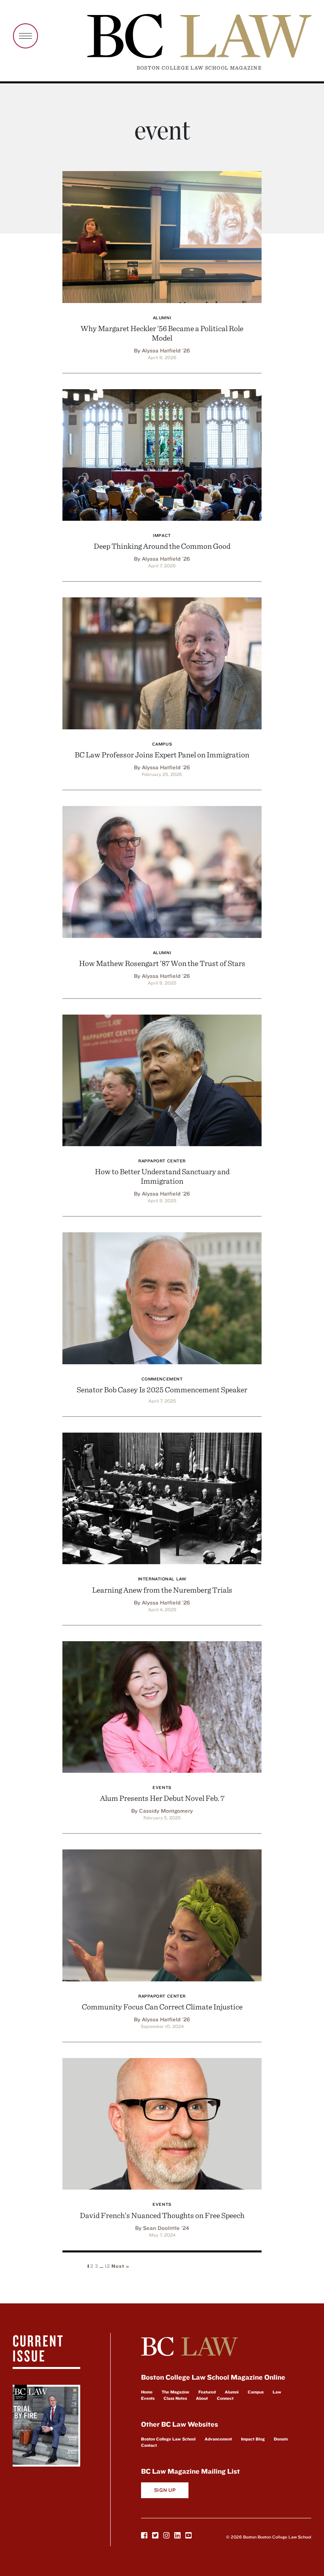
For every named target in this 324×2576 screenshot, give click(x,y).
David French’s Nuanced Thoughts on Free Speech (162, 2215)
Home (147, 2392)
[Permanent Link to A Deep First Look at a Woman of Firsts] (162, 236)
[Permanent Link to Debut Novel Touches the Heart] (162, 1706)
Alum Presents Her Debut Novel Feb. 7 (162, 1798)
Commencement (162, 1379)
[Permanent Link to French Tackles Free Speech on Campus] (162, 2123)
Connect (225, 2398)
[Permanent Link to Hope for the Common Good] (162, 454)
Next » (120, 2266)
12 (107, 2266)
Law (277, 2392)
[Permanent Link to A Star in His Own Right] (162, 871)
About (202, 2398)
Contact (149, 2445)
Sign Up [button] (165, 2490)
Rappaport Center (162, 1161)
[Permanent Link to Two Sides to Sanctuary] (162, 1079)
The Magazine (175, 2392)
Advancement (218, 2439)
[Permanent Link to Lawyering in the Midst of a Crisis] (162, 1914)
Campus (162, 744)
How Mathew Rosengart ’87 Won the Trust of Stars (162, 963)
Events (162, 1787)
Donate (281, 2439)
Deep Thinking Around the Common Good (162, 546)
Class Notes (175, 2398)
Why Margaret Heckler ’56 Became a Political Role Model (162, 333)
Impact (162, 535)
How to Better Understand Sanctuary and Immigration (162, 1176)
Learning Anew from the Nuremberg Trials (162, 1590)
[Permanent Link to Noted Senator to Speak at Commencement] (162, 1297)
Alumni (162, 318)
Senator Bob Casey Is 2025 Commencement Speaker (162, 1389)
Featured (207, 2392)
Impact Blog (253, 2439)
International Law (162, 1579)
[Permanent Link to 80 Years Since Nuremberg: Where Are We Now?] (162, 1497)
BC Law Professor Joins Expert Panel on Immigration (162, 754)
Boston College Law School (168, 2439)
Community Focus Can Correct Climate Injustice (162, 2006)
